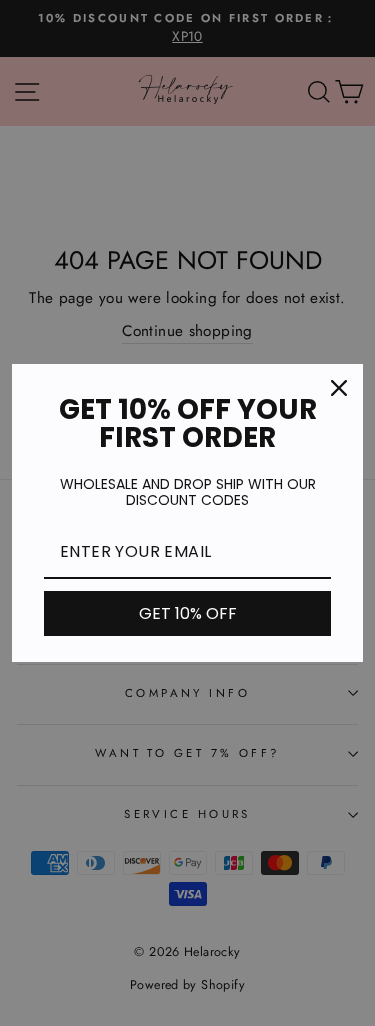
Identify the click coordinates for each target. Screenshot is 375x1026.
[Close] (339, 388)
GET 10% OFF (188, 613)
